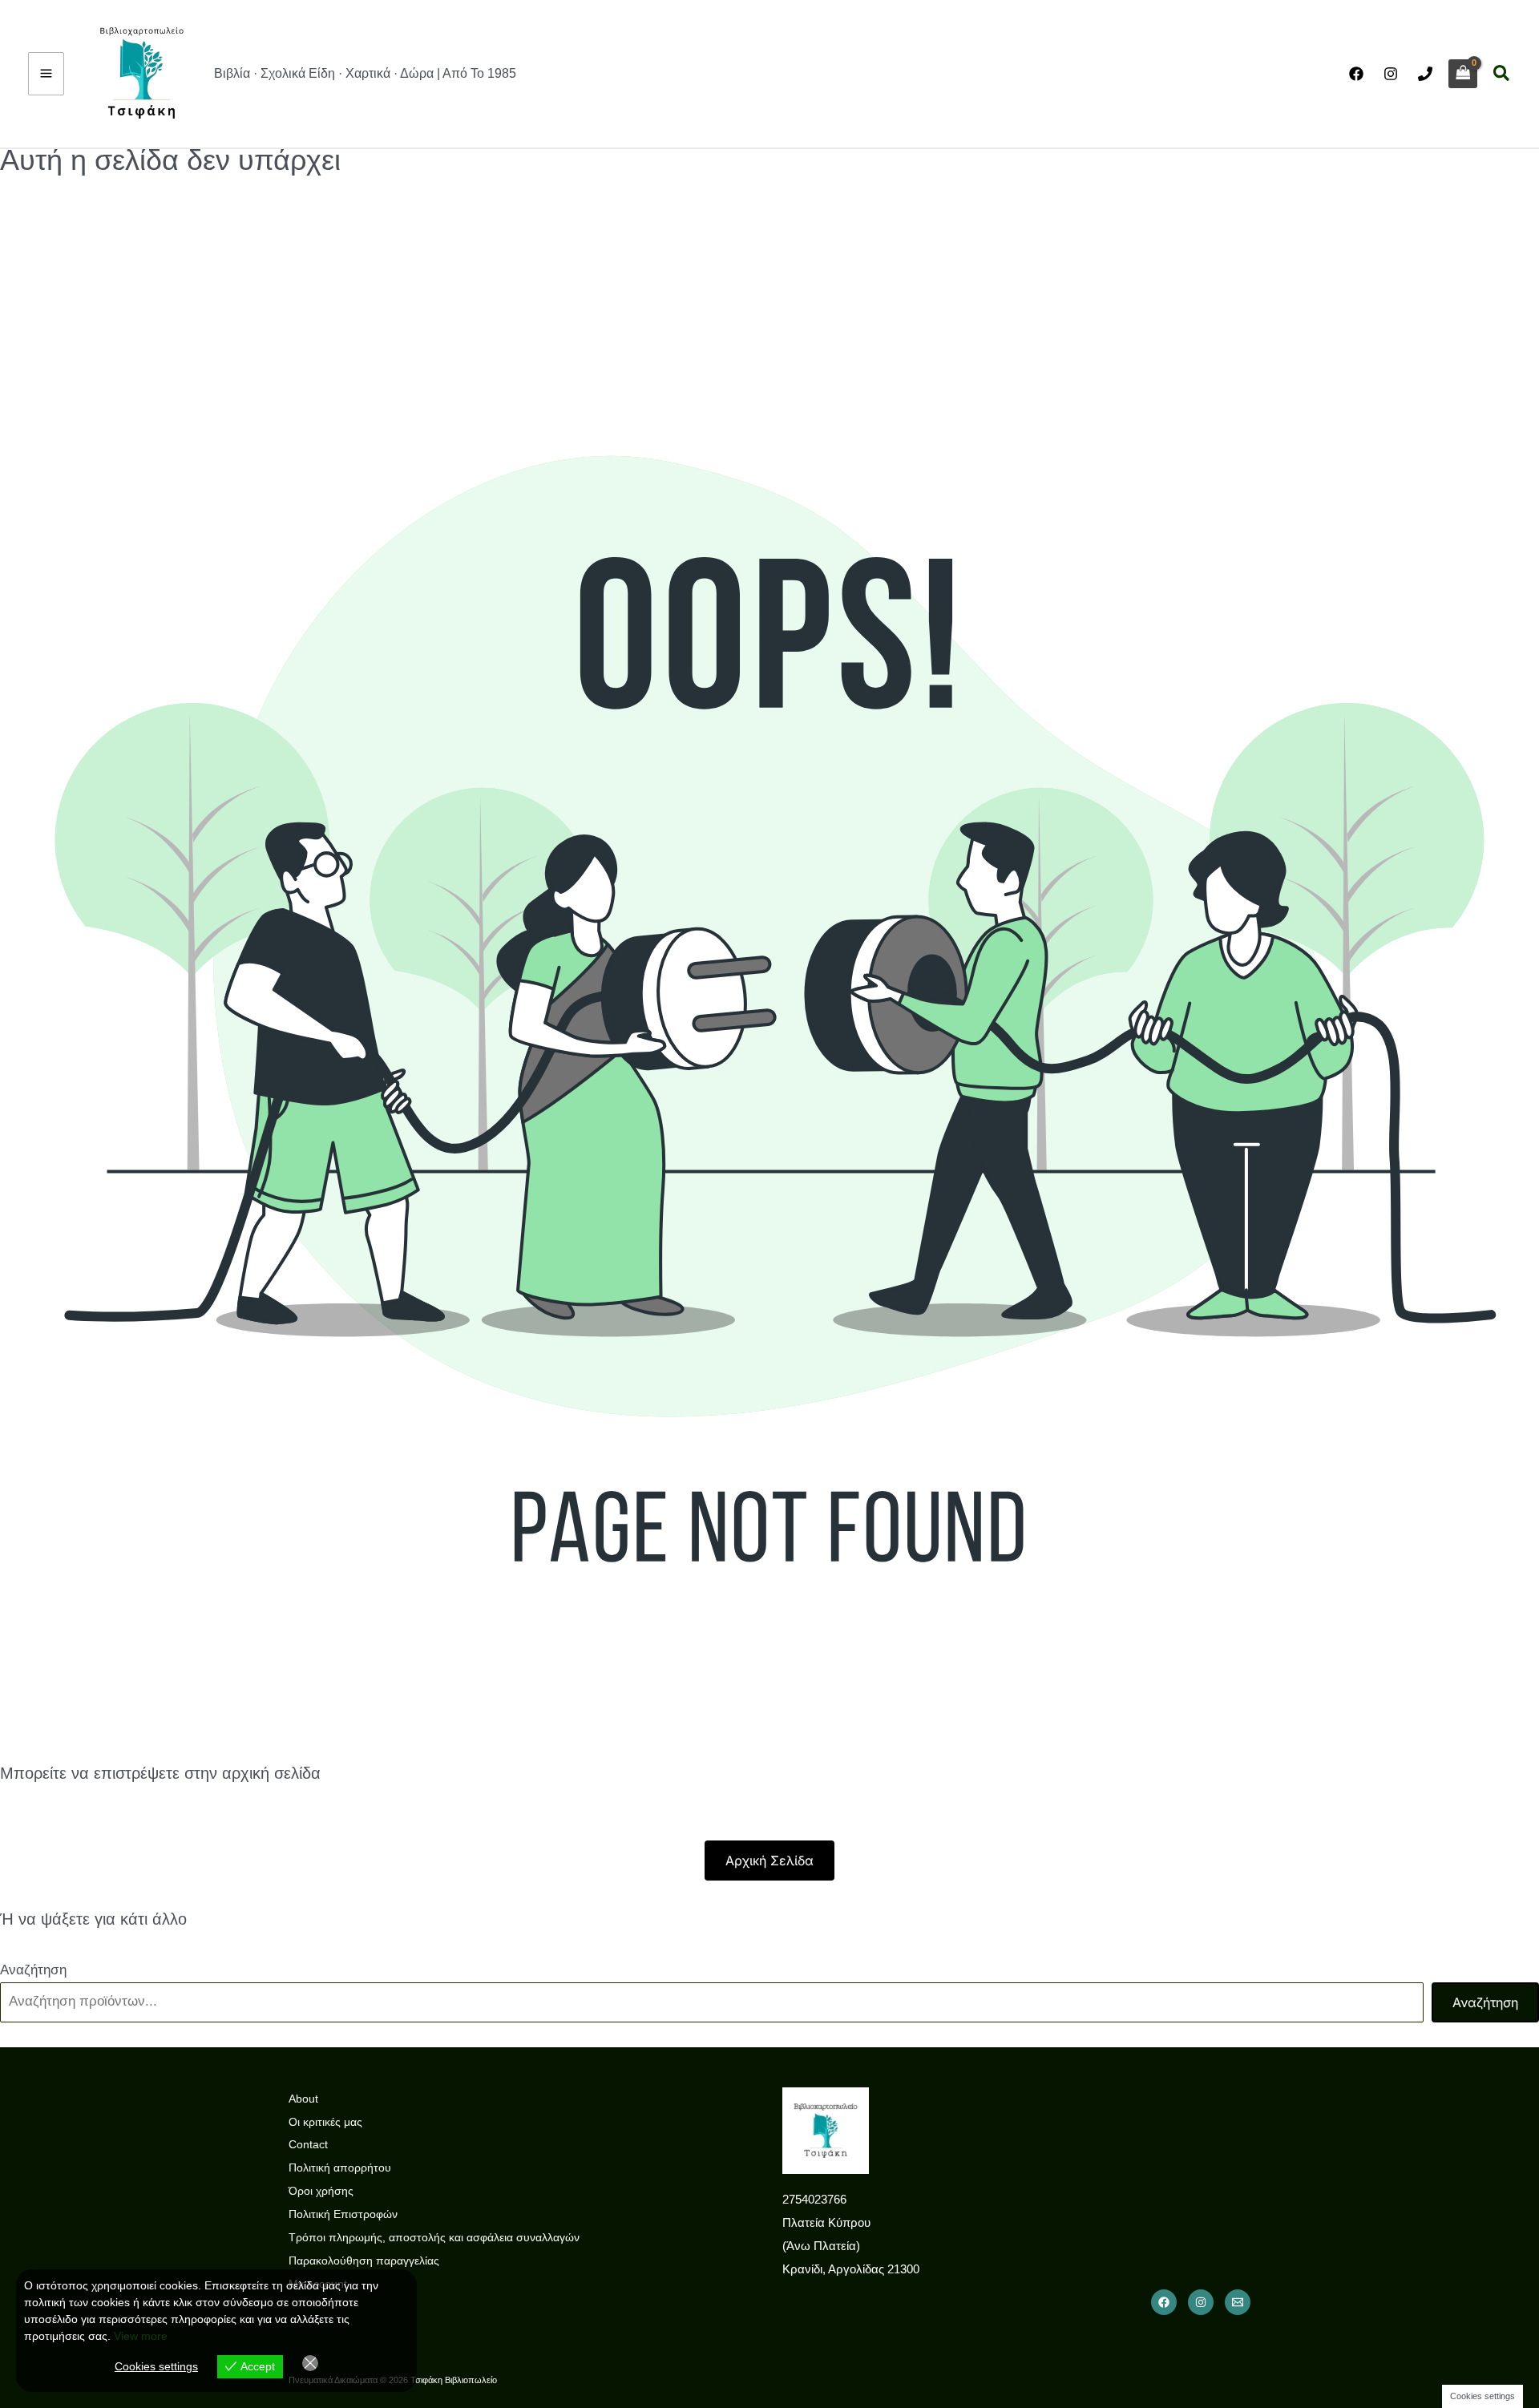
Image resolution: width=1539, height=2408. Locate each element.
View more (141, 2336)
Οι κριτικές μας (325, 2122)
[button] (1502, 74)
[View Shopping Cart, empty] (1463, 74)
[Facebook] (1356, 74)
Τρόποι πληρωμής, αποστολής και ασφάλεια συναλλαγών (434, 2237)
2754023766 (814, 2199)
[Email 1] (1238, 2302)
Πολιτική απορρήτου (340, 2168)
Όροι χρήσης (321, 2191)
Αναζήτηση (33, 1970)
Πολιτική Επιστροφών (343, 2214)
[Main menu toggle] (46, 74)
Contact (308, 2144)
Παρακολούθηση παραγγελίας (364, 2261)
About (303, 2099)
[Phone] (1425, 74)
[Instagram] (1391, 74)
